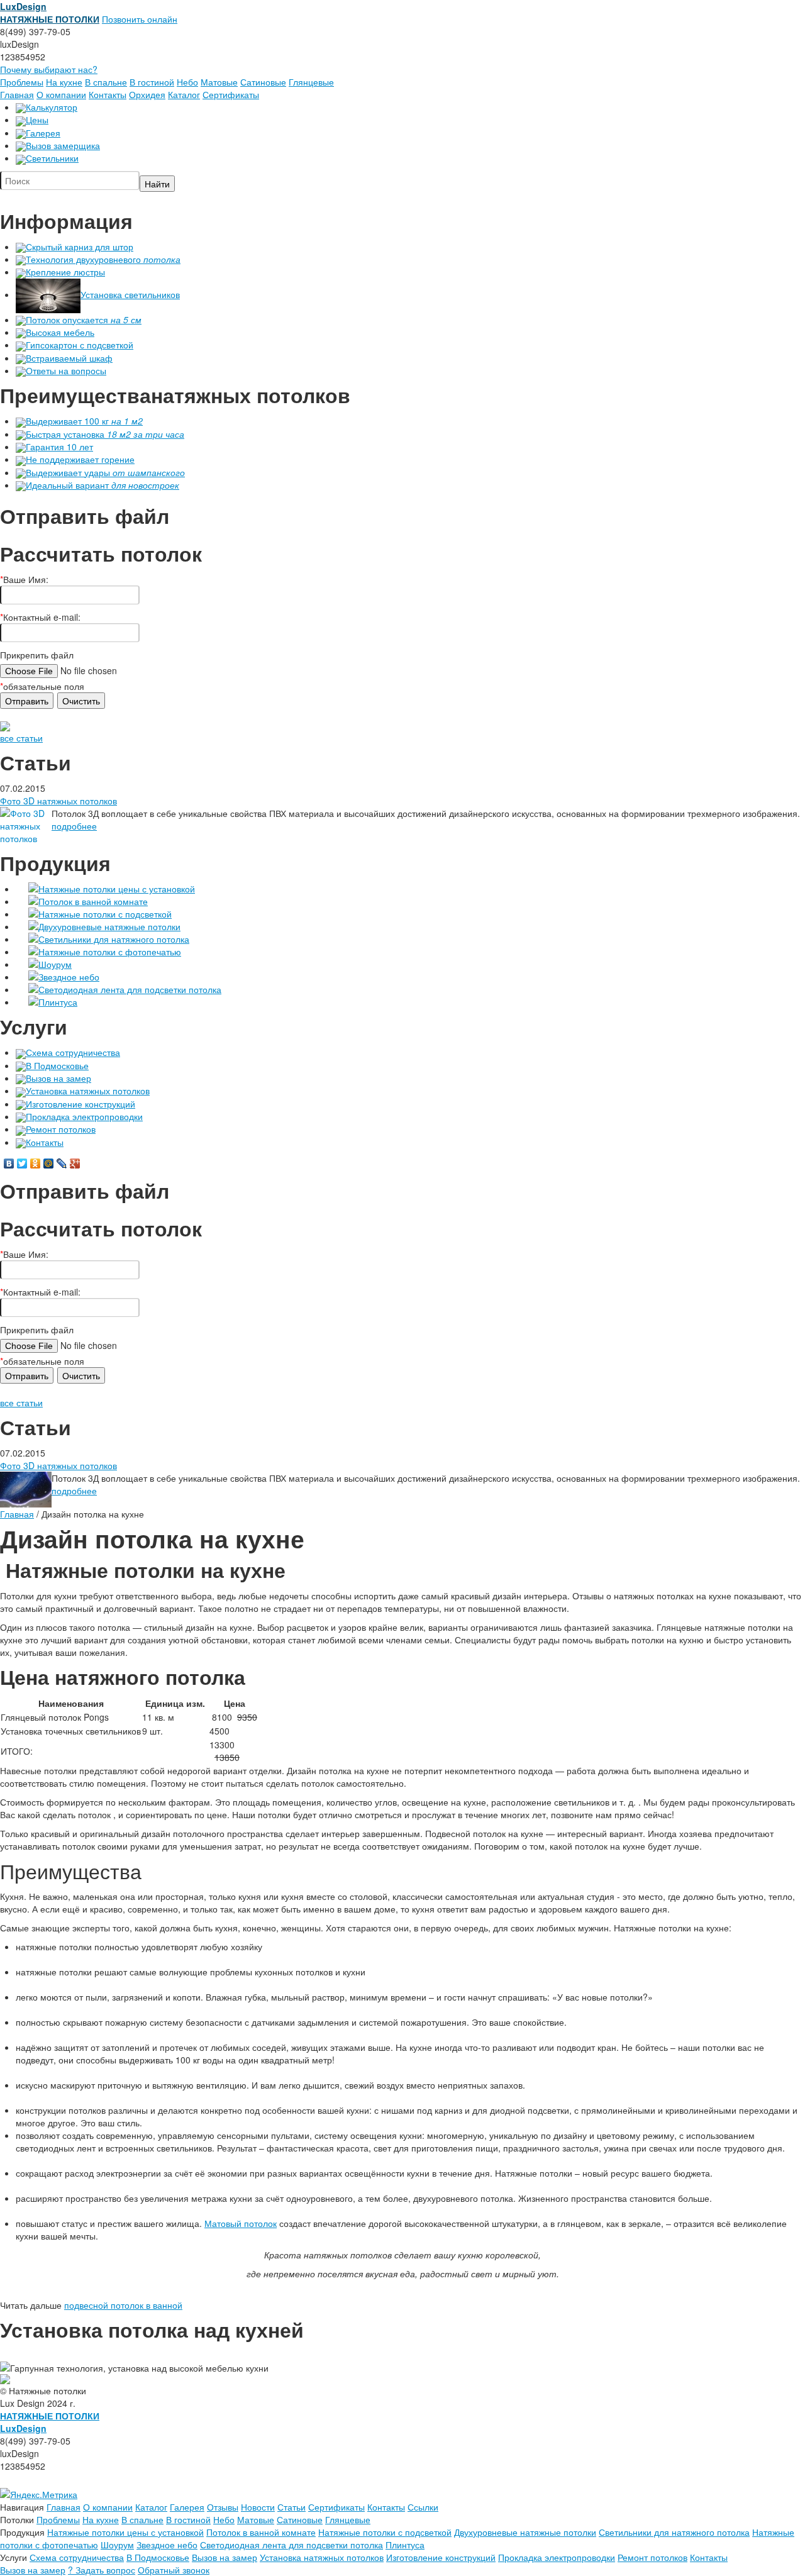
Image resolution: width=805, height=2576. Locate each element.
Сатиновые (263, 82)
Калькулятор (52, 107)
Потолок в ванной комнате (93, 901)
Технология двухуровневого (103, 259)
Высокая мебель (60, 332)
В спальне (106, 82)
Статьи (291, 2507)
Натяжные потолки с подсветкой (105, 914)
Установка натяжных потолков (88, 1091)
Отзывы (223, 2507)
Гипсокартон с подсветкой (80, 345)
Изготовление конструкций (80, 1104)
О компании (61, 94)
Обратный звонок (174, 2570)
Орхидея (147, 94)
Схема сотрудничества (73, 1052)
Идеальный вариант (103, 485)
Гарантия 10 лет (59, 447)
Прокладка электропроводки (84, 1116)
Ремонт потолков (61, 1129)
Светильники (52, 158)
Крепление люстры (65, 272)
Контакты (108, 94)
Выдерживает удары (105, 472)
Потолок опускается (84, 319)
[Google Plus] (75, 1163)
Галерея (43, 133)
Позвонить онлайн (140, 19)
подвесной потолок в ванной (123, 2305)
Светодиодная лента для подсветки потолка (130, 989)
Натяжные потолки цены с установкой (117, 889)
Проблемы (22, 82)
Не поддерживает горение (80, 459)
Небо (187, 82)
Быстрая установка (105, 434)
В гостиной (152, 82)
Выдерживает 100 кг (84, 421)
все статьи (21, 738)
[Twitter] (22, 1163)
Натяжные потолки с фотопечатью (110, 952)
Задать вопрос (102, 2570)
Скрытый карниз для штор (80, 247)
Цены (37, 119)
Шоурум (55, 964)
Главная (17, 94)
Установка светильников (130, 294)
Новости (258, 2507)
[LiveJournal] (62, 1163)
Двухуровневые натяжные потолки (109, 926)
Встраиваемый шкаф (69, 358)
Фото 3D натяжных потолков (58, 801)
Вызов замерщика (63, 145)
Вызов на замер (58, 1078)
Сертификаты (231, 94)
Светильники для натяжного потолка (114, 939)
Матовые (219, 82)
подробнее (74, 826)
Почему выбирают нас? (49, 69)
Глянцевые (311, 82)
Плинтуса (58, 1002)
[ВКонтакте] (9, 1163)
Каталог (184, 94)
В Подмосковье (57, 1065)
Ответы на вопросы (66, 370)
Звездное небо (69, 977)
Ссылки (423, 2507)
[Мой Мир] (49, 1163)
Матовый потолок (241, 2223)
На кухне (64, 82)
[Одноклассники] (36, 1163)
